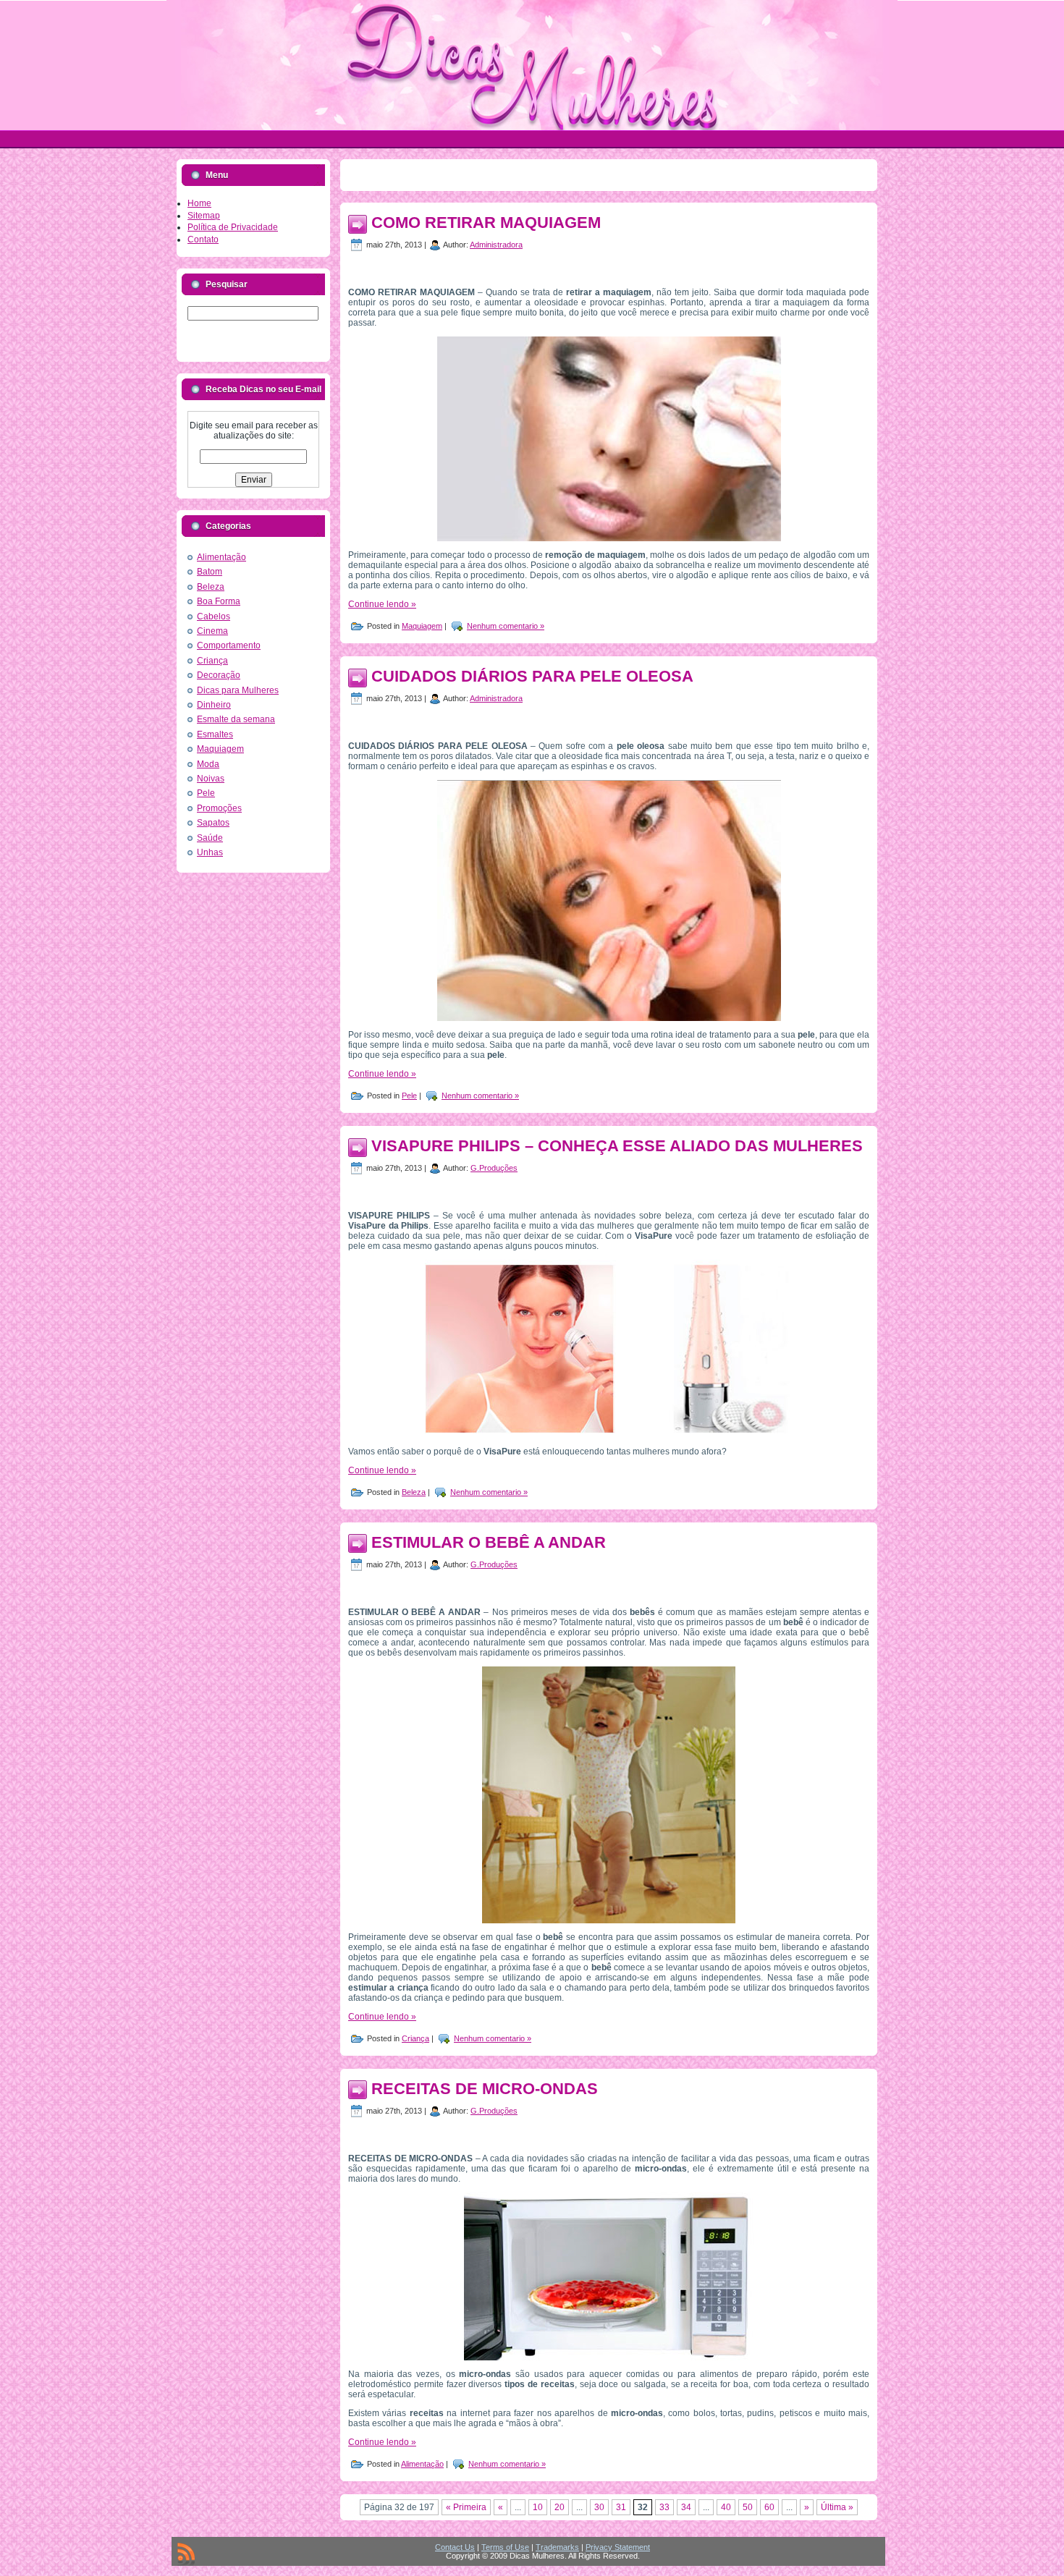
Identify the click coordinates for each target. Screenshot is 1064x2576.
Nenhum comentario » (506, 626)
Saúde (210, 838)
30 (599, 2507)
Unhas (210, 852)
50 (748, 2507)
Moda (208, 764)
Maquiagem (220, 749)
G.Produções (494, 1168)
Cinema (212, 631)
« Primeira (466, 2507)
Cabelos (214, 617)
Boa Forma (219, 601)
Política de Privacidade (233, 227)
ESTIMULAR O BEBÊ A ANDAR (489, 1542)
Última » (837, 2507)
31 (621, 2507)
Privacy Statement (618, 2547)
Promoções (219, 808)
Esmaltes (215, 734)
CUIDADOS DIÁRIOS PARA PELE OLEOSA (532, 676)
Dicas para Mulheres (238, 690)
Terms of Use (505, 2547)
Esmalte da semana (236, 719)
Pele (206, 793)
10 (538, 2507)
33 (664, 2507)
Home (199, 203)
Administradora (496, 245)
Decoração (219, 675)
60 (769, 2507)
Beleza (211, 587)
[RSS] (186, 2554)
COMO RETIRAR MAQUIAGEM (486, 223)
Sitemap (204, 216)
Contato (203, 240)
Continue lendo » (382, 604)
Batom (210, 572)
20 (560, 2507)
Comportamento (229, 645)
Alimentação (221, 557)
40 (726, 2507)
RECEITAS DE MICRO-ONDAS (485, 2089)
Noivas (211, 779)
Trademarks (557, 2547)
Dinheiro (214, 705)
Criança (212, 661)
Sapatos (213, 823)
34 (686, 2507)
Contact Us (455, 2547)
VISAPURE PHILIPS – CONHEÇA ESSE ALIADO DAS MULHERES (617, 1146)
